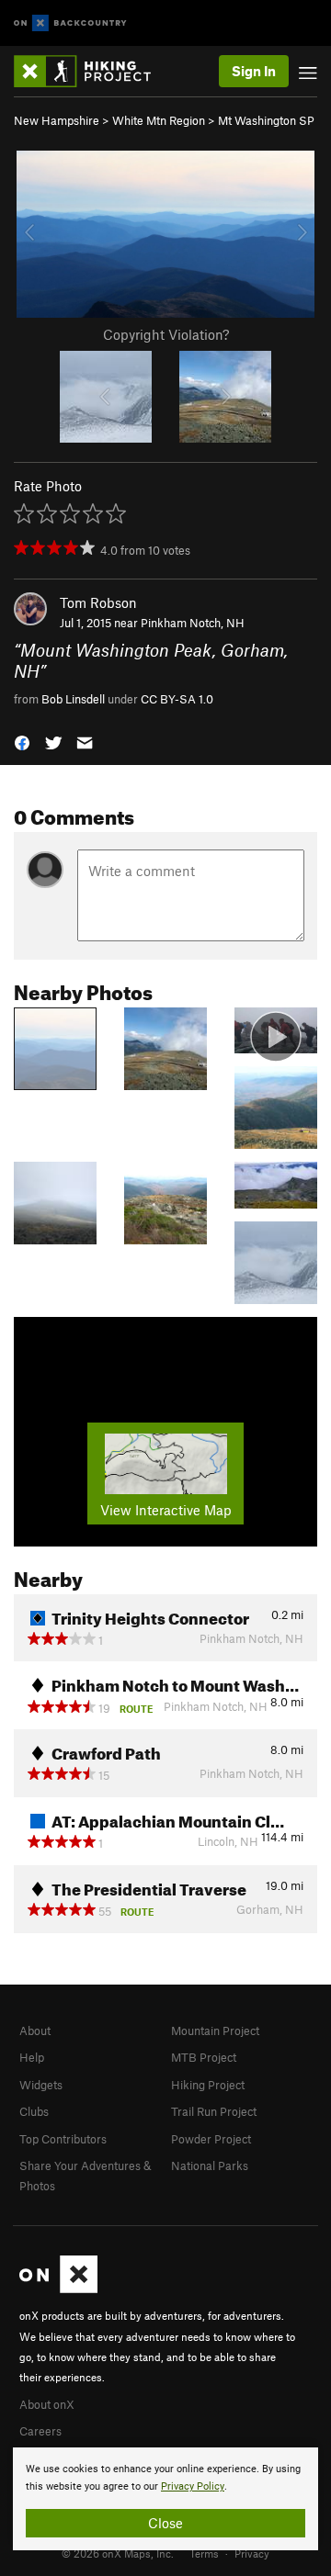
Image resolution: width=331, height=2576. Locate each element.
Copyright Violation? (166, 334)
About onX (47, 2404)
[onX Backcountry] (70, 23)
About (35, 2030)
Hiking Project (208, 2085)
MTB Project (204, 2057)
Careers (40, 2431)
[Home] (91, 71)
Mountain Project (215, 2030)
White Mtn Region (159, 120)
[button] (22, 742)
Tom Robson (98, 602)
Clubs (34, 2111)
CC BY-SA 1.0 (177, 699)
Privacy (252, 2553)
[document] (165, 2499)
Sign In (254, 71)
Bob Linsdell (73, 699)
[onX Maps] (58, 2289)
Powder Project (211, 2139)
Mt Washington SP (266, 120)
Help (32, 2057)
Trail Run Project (214, 2111)
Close (165, 2523)
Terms (204, 2553)
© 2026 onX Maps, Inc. (118, 2553)
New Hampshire (57, 120)
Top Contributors (63, 2139)
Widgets (41, 2085)
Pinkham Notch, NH (193, 623)
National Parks (210, 2165)
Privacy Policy (193, 2486)
